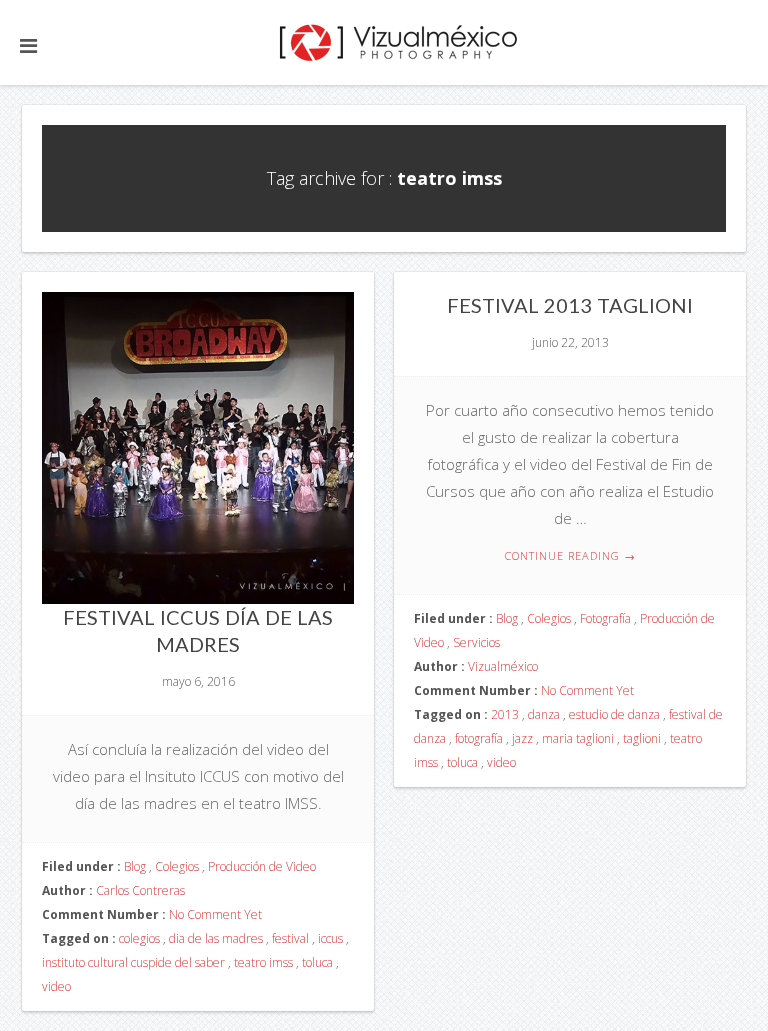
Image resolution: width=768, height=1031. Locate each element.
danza (544, 714)
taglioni (642, 738)
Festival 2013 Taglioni (570, 305)
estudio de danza (614, 714)
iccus (330, 938)
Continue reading (570, 555)
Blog (135, 866)
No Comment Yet (215, 914)
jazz (522, 738)
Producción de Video (262, 866)
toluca (317, 962)
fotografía (479, 738)
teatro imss (263, 962)
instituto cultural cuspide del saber (133, 962)
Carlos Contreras (140, 890)
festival (290, 938)
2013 (505, 714)
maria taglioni (578, 738)
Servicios (476, 642)
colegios (139, 938)
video (56, 986)
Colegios (177, 866)
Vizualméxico (503, 666)
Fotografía (605, 618)
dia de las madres (216, 938)
